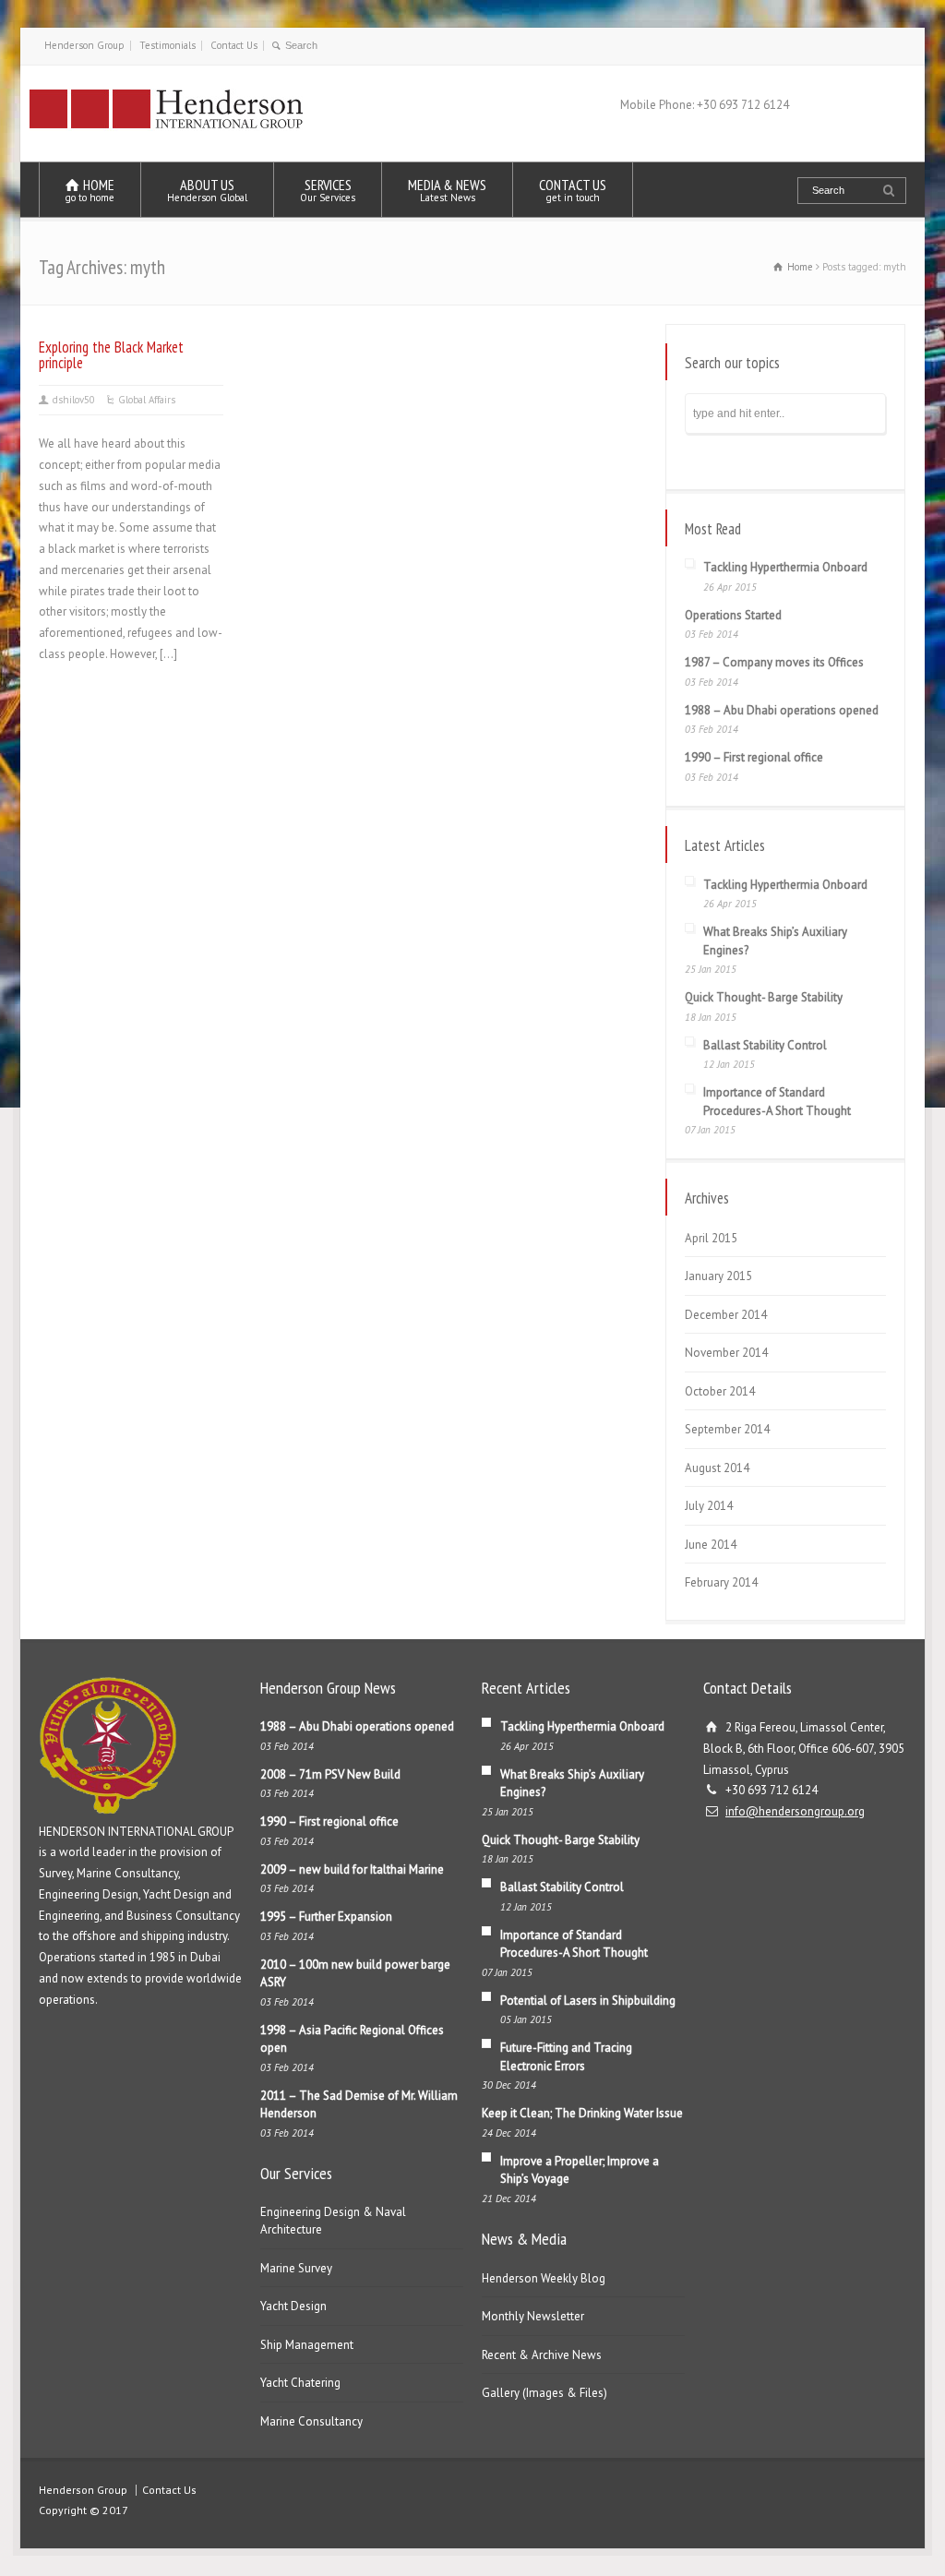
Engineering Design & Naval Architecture (333, 2221)
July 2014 (709, 1506)
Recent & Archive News (542, 2355)
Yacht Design (293, 2306)
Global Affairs (147, 400)
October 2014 (720, 1391)
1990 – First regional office (754, 757)
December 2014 (726, 1315)
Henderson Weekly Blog (544, 2278)
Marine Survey (296, 2268)
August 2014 (717, 1468)
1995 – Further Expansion (326, 1917)
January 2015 (718, 1276)
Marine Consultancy (311, 2421)
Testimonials (167, 45)
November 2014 (726, 1353)
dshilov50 (74, 400)
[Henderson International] (167, 127)
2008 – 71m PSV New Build (330, 1774)
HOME (90, 190)
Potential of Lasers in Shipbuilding (588, 2001)
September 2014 (727, 1429)
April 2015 (711, 1238)
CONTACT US (573, 190)
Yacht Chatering (300, 2383)
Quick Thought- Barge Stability (764, 997)
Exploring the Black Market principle (111, 355)
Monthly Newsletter (533, 2316)
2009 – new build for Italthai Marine (352, 1869)
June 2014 (711, 1545)
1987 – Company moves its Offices (774, 662)
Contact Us (234, 45)
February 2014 (721, 1582)
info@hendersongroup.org (795, 1811)
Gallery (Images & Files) (544, 2393)
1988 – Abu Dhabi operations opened (782, 710)
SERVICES (328, 190)
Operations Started (733, 615)
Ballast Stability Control (765, 1045)
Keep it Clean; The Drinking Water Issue (582, 2113)
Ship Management (307, 2345)
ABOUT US (207, 190)
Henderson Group (84, 45)
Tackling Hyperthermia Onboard (785, 567)
